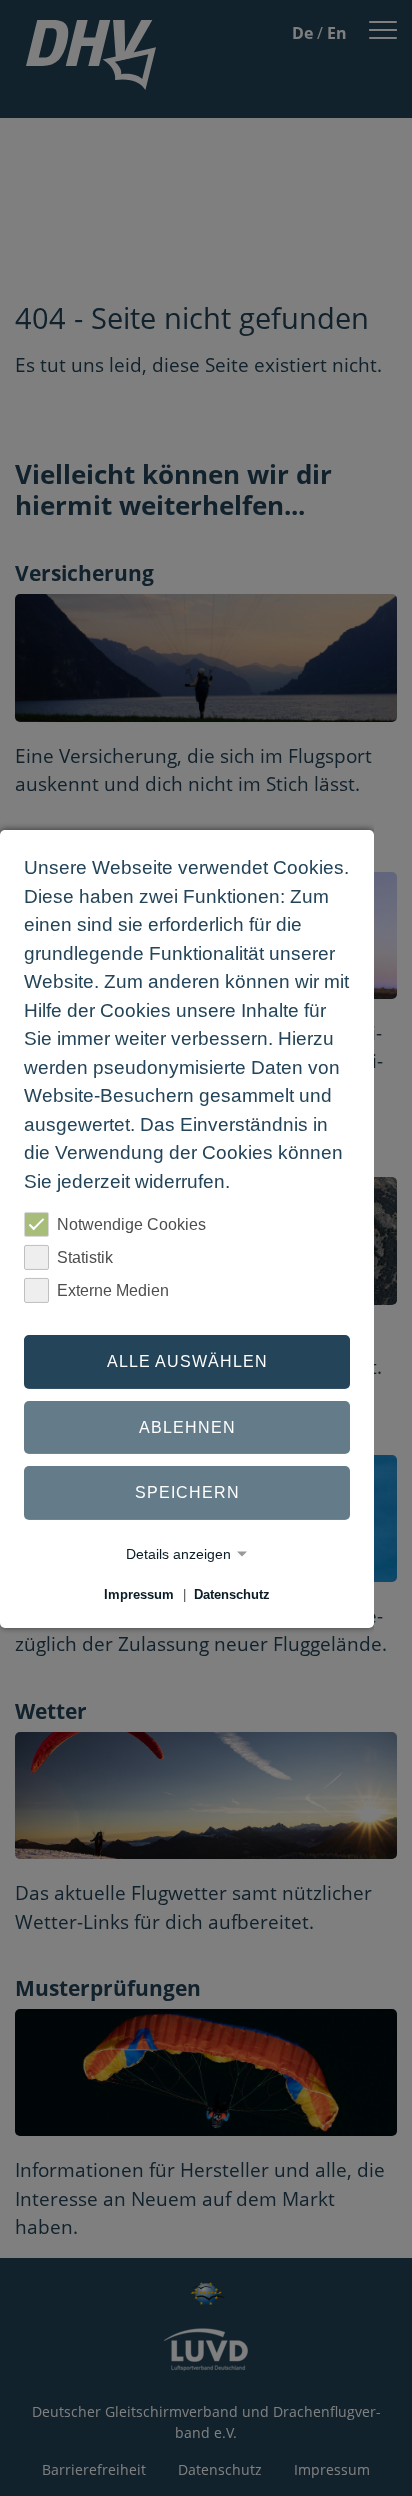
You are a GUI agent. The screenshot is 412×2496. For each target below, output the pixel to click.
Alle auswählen (187, 1361)
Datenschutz (232, 1594)
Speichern (187, 1492)
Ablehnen (187, 1427)
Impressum (139, 1594)
